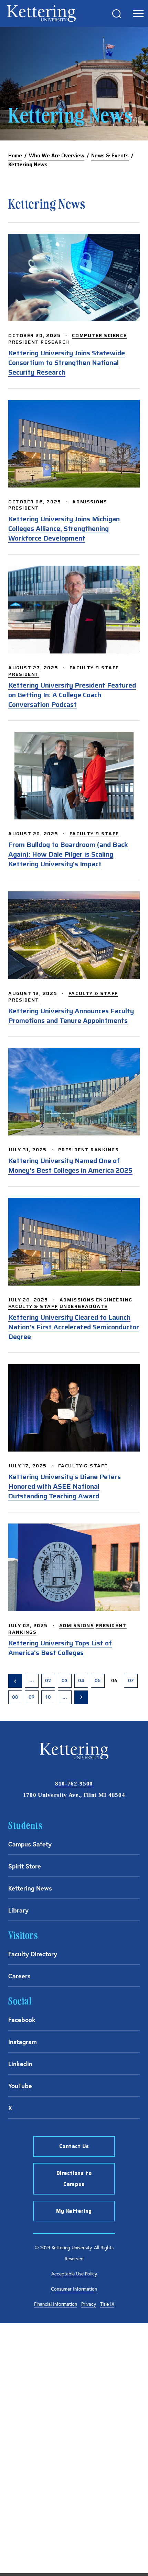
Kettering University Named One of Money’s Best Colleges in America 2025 (70, 1165)
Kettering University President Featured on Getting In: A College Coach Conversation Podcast (72, 695)
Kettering (41, 13)
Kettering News (30, 1888)
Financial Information (56, 2304)
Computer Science (99, 335)
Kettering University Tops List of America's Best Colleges (60, 1648)
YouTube (20, 2086)
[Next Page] (81, 1697)
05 (98, 1680)
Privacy (89, 2304)
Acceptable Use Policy (74, 2274)
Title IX (107, 2304)
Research (55, 342)
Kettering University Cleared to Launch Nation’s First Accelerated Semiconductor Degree (74, 1327)
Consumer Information (74, 2289)
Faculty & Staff (94, 668)
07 (131, 1680)
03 (65, 1680)
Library (18, 1910)
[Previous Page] (15, 1681)
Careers (19, 1976)
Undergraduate (84, 1306)
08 (15, 1697)
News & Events (110, 156)
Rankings (105, 1150)
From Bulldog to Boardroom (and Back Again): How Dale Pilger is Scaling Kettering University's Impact (68, 854)
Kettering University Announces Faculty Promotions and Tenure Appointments (71, 1016)
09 (32, 1697)
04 (81, 1680)
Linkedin (20, 2064)
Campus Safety (30, 1844)
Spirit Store (25, 1866)
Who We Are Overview (57, 156)
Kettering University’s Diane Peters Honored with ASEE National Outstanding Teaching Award (65, 1486)
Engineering (114, 1300)
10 (48, 1697)
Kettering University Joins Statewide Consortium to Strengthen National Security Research (67, 363)
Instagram (23, 2042)
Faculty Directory (33, 1954)
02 (48, 1680)
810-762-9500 (74, 1784)
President (24, 342)
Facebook (22, 2020)
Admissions (90, 502)
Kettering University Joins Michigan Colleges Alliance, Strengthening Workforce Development (64, 528)
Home (15, 156)
